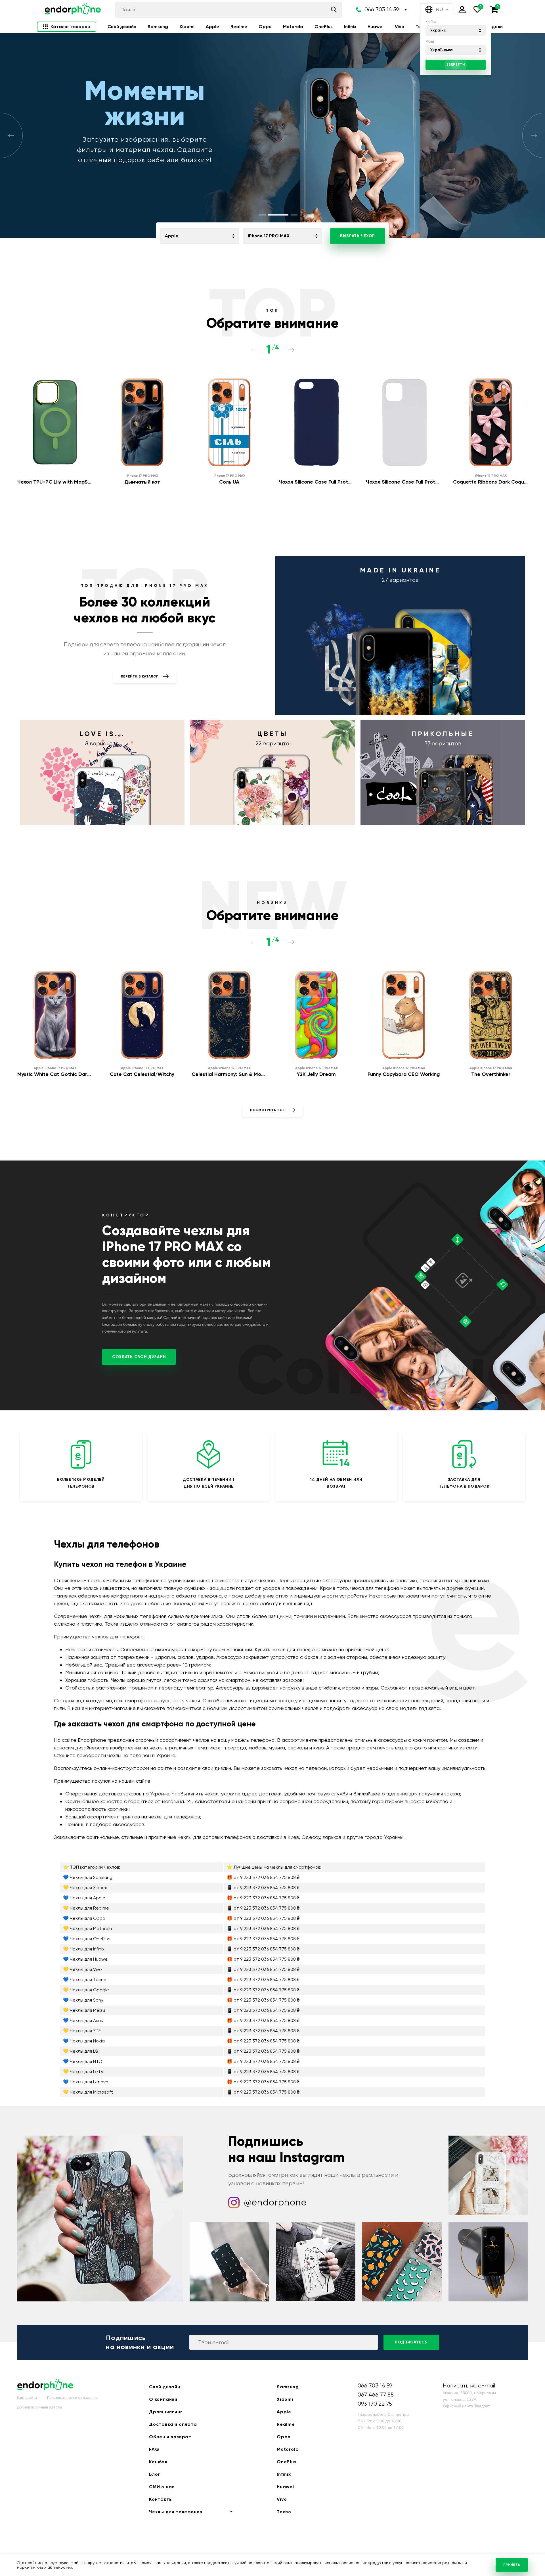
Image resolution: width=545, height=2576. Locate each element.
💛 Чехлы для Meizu (84, 2010)
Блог (155, 2474)
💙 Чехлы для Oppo (84, 1918)
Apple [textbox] (172, 236)
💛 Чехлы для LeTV (83, 2072)
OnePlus (324, 27)
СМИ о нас (162, 2487)
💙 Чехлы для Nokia (84, 2041)
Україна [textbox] (438, 30)
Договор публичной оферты (39, 2407)
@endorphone (275, 2202)
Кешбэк (158, 2462)
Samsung (158, 27)
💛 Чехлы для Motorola (88, 1928)
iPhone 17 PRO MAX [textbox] (269, 236)
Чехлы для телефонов (176, 2512)
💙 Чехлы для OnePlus (87, 1939)
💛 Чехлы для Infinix (84, 1949)
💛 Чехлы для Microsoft (88, 2092)
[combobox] (456, 30)
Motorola (293, 27)
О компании (163, 2399)
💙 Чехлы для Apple (84, 1898)
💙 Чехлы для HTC (82, 2061)
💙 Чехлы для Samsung (88, 1877)
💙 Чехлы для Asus (83, 2020)
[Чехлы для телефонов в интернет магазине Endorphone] (73, 10)
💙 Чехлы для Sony (83, 2000)
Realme (239, 27)
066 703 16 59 (382, 10)
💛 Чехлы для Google (86, 1990)
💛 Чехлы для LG (81, 2051)
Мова (430, 41)
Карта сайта (27, 2398)
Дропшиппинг (166, 2412)
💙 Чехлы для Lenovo (86, 2082)
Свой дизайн (122, 27)
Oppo (265, 27)
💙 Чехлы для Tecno (85, 1980)
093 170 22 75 (375, 2404)
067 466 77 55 (376, 2395)
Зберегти (456, 64)
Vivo (400, 27)
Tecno (284, 2512)
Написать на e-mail (469, 2386)
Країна (431, 22)
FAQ (154, 2449)
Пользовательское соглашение (72, 2398)
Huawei (376, 27)
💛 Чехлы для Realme (86, 1908)
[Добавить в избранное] (89, 377)
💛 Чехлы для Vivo (82, 1969)
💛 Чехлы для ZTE (82, 2031)
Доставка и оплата (173, 2424)
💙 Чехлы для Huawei (86, 1959)
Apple (212, 27)
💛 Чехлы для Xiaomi (85, 1888)
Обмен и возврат (170, 2437)
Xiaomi (187, 27)
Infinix (350, 27)
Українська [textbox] (442, 50)
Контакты (161, 2499)
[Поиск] (334, 10)
